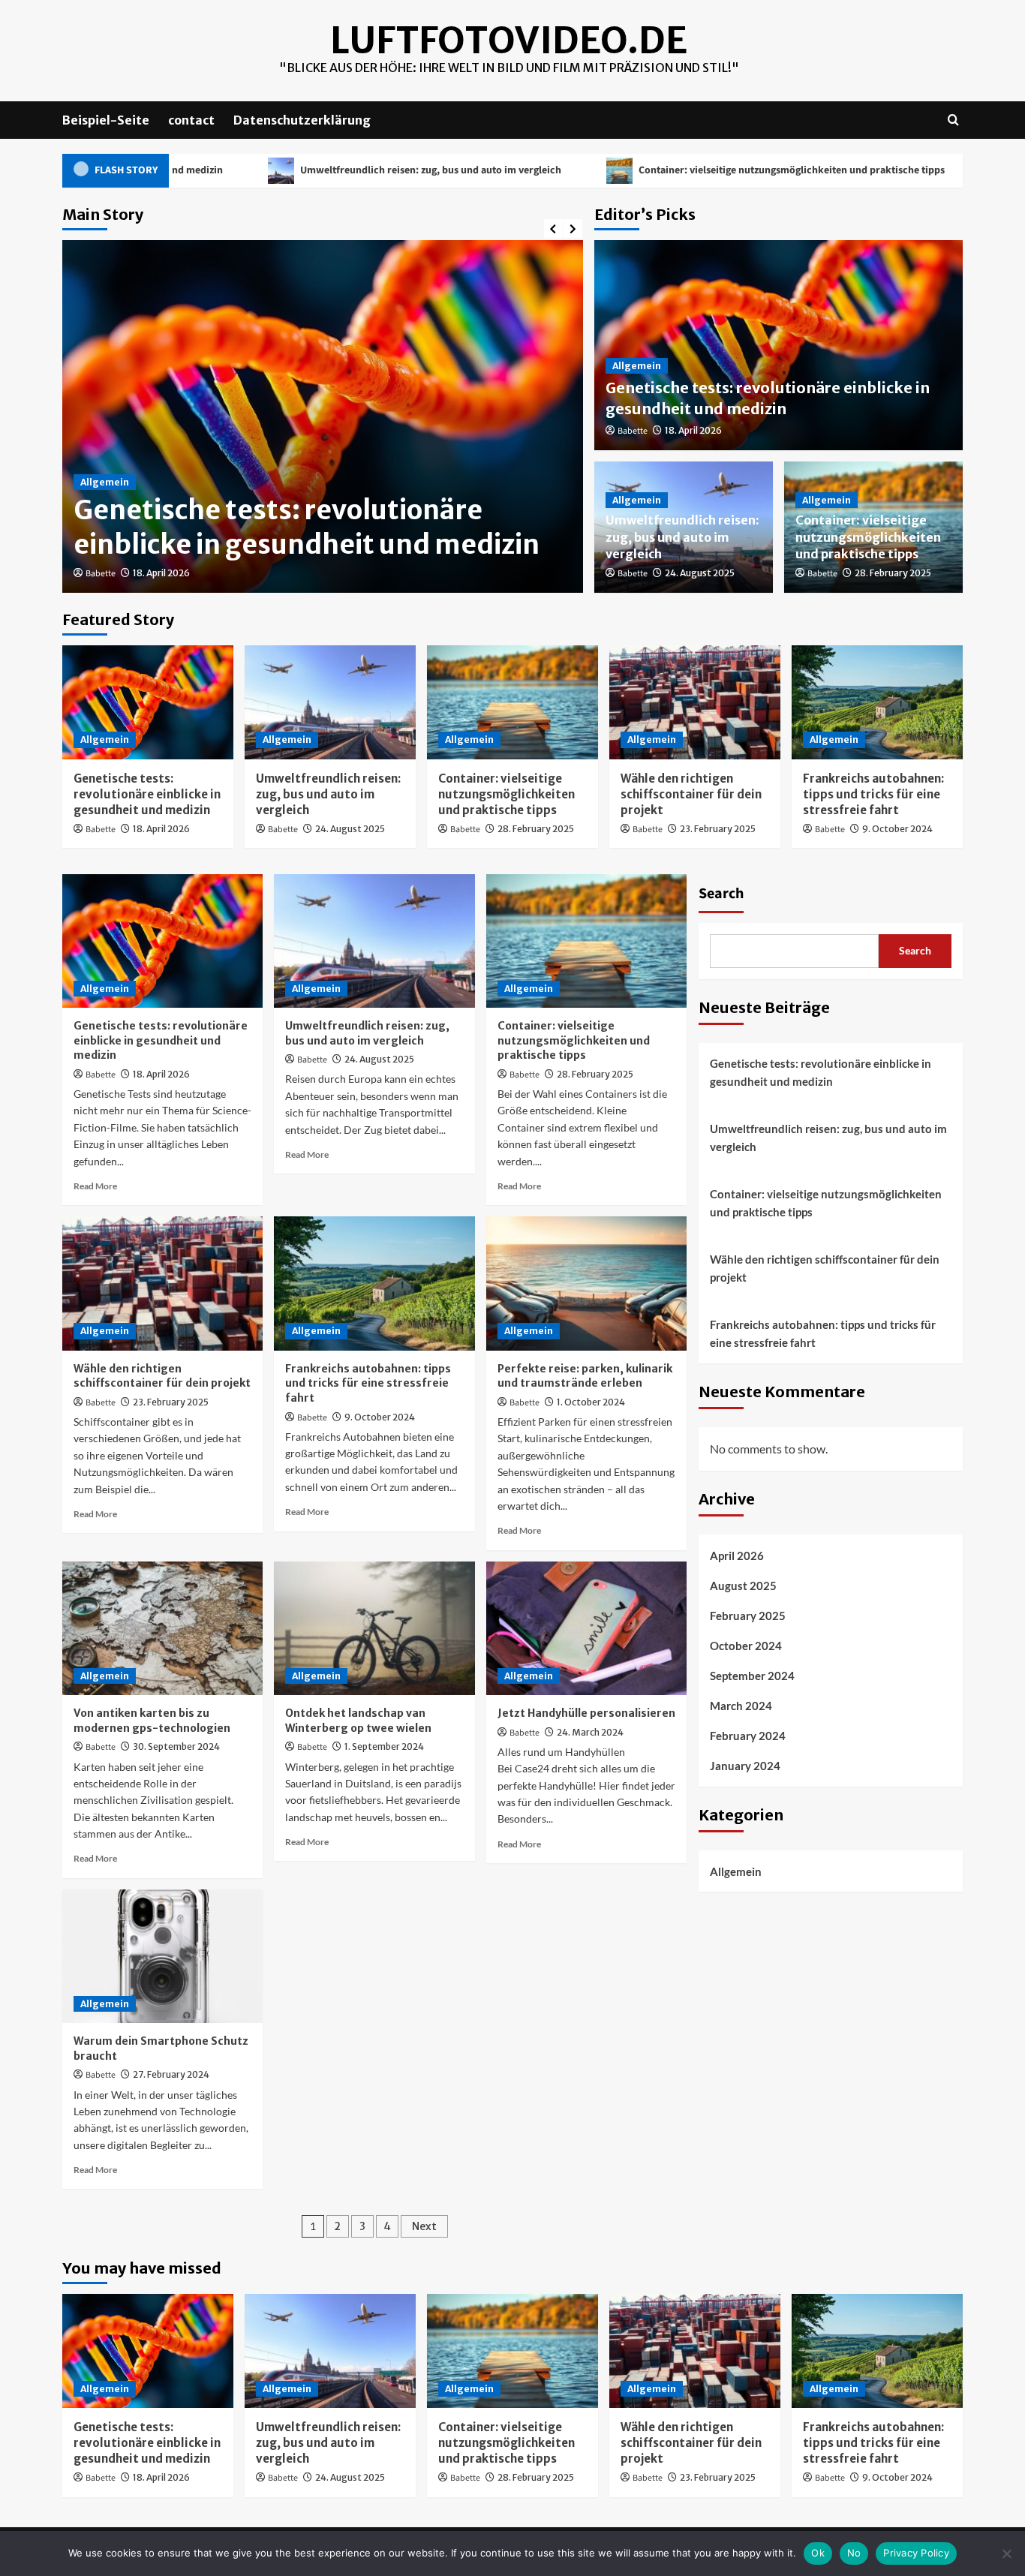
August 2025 (743, 1586)
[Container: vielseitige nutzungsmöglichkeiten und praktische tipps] (512, 702)
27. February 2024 (171, 2074)
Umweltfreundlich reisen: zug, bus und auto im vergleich (326, 170)
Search (721, 894)
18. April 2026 (161, 573)
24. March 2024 (590, 1732)
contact (191, 120)
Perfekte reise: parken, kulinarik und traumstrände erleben (585, 1376)
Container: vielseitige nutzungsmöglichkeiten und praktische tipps (687, 170)
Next (424, 2226)
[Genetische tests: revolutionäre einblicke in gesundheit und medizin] (148, 702)
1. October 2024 (591, 1402)
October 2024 (746, 1646)
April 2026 (737, 1556)
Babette (101, 574)
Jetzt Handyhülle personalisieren (586, 1713)
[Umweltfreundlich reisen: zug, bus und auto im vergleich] (330, 702)
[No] (1006, 2553)
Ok (818, 2553)
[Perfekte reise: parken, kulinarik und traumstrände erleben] (586, 1283)
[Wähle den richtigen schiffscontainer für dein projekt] (695, 702)
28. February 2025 (893, 573)
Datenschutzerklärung (302, 120)
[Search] (953, 120)
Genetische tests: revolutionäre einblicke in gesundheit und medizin (307, 528)
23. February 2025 (718, 829)
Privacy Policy (916, 2553)
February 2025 (748, 1616)
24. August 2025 (700, 573)
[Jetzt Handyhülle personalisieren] (586, 1628)
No (854, 2553)
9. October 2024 (897, 829)
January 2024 (745, 1766)
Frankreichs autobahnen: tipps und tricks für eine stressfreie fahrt (873, 794)
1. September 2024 (384, 1746)
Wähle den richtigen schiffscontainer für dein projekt (691, 794)
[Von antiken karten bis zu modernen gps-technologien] (162, 1628)
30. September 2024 (176, 1746)
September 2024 (752, 1676)
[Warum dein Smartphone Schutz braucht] (162, 1956)
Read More (95, 1186)
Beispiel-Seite (106, 120)
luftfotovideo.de (509, 41)
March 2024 (741, 1706)
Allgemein (105, 482)
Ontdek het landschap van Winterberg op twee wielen (358, 1721)
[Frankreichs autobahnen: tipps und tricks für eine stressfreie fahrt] (877, 702)
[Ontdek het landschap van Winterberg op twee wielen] (374, 1628)
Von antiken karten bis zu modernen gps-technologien (152, 1721)
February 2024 (748, 1736)
